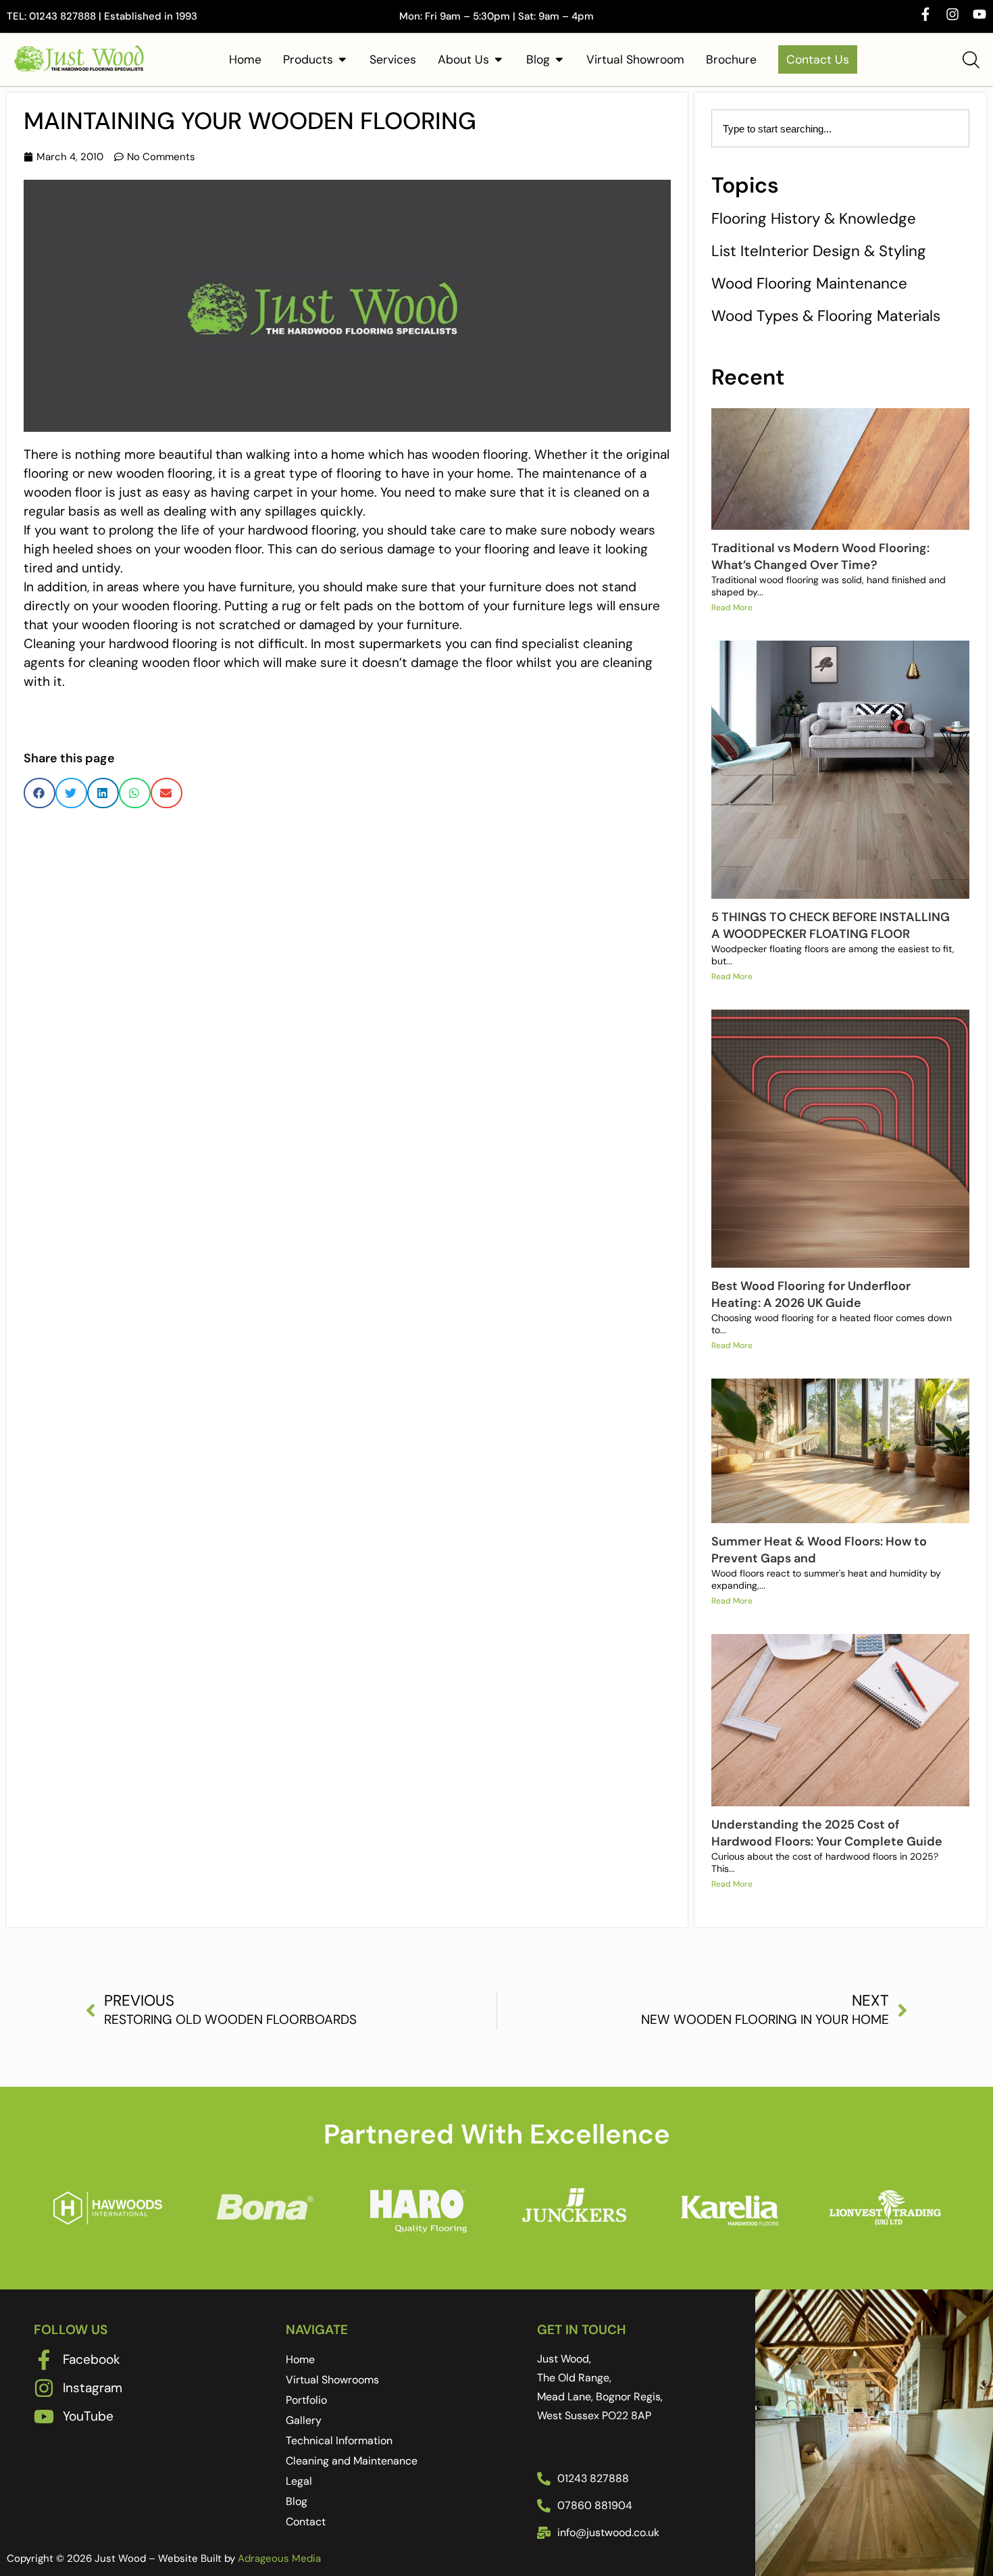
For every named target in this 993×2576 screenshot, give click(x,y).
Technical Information (339, 2441)
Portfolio (306, 2400)
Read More (732, 608)
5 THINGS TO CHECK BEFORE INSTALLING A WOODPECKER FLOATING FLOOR (831, 925)
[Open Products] (342, 59)
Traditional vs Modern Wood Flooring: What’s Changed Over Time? (820, 556)
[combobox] (840, 128)
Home (300, 2359)
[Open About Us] (499, 59)
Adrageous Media (279, 2558)
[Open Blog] (559, 59)
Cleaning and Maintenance (352, 2461)
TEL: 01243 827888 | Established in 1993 (102, 16)
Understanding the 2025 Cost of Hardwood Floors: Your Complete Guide (827, 1833)
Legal (299, 2481)
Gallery (304, 2420)
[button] (40, 793)
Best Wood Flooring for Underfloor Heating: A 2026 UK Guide (811, 1294)
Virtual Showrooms (332, 2380)
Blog (297, 2501)
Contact (306, 2522)
